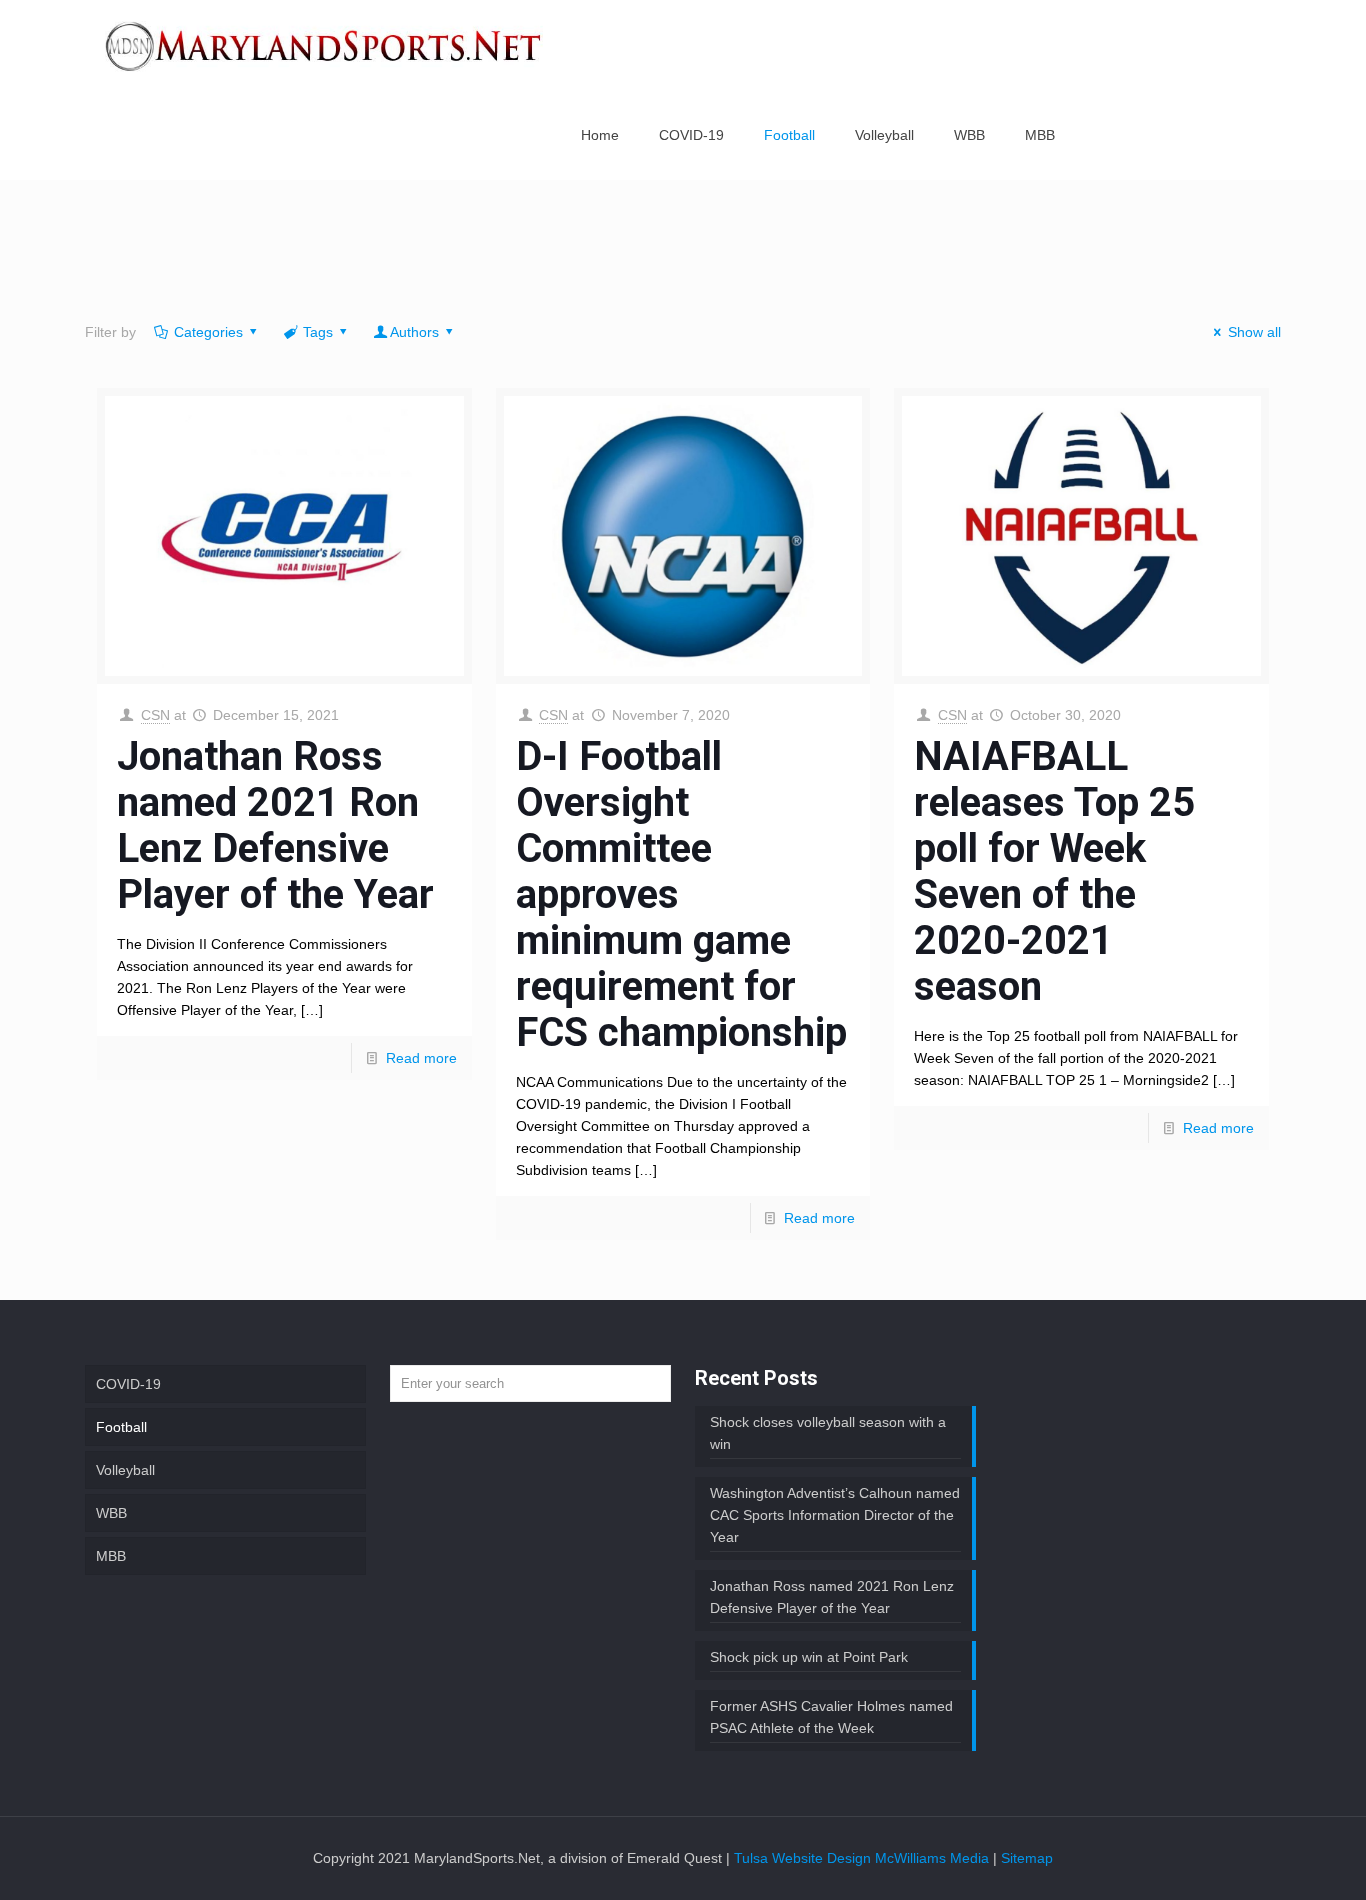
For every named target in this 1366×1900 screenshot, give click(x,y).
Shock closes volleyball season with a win (828, 1433)
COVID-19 (128, 1384)
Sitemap (1027, 1858)
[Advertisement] (683, 255)
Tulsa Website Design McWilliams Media (863, 1858)
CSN (155, 715)
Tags (318, 332)
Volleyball (125, 1470)
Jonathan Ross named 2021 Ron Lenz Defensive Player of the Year (275, 825)
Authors (414, 332)
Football (121, 1427)
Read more (421, 1058)
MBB (111, 1556)
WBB (111, 1513)
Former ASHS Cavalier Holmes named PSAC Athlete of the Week (831, 1717)
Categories (208, 332)
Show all (1254, 332)
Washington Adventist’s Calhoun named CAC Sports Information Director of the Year (835, 1515)
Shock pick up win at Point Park (809, 1657)
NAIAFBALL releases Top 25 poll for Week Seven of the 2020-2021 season (1054, 871)
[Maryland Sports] (324, 45)
